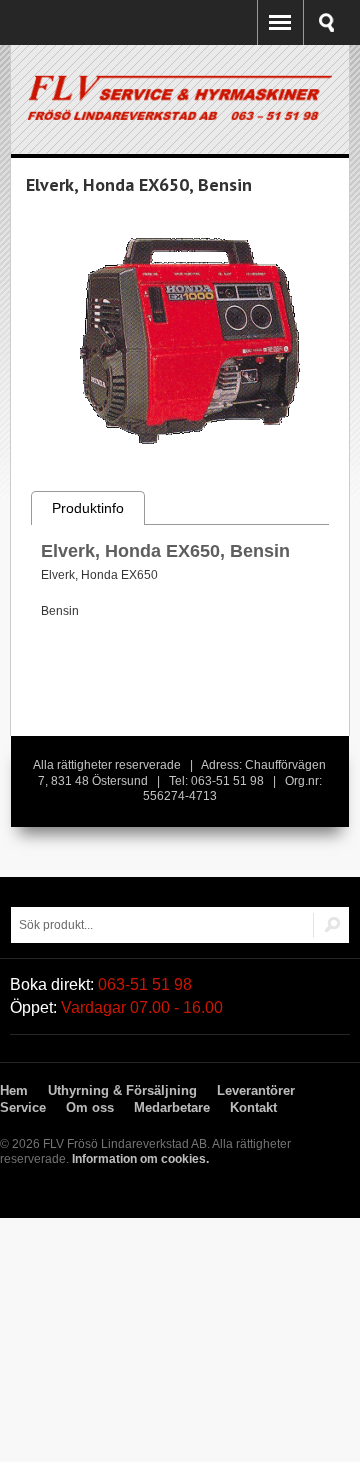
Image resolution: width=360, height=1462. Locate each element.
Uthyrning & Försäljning (122, 1090)
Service (23, 1107)
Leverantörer (256, 1090)
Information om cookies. (140, 1159)
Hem (14, 1090)
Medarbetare (172, 1107)
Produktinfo (88, 508)
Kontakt (253, 1107)
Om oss (90, 1107)
